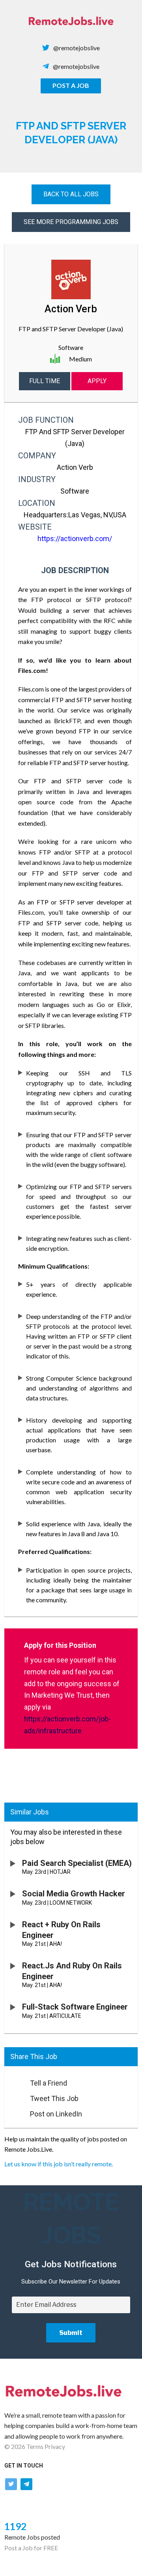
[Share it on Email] (13, 2081)
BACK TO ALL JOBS (71, 194)
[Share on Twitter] (13, 2096)
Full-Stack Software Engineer (75, 2007)
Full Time (45, 381)
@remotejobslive (77, 48)
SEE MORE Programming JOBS (71, 222)
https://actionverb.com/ (75, 539)
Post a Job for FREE (31, 2548)
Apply (97, 381)
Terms (35, 2446)
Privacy (55, 2446)
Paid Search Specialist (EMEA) (77, 1863)
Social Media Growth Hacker (74, 1894)
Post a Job (71, 85)
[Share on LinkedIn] (13, 2112)
